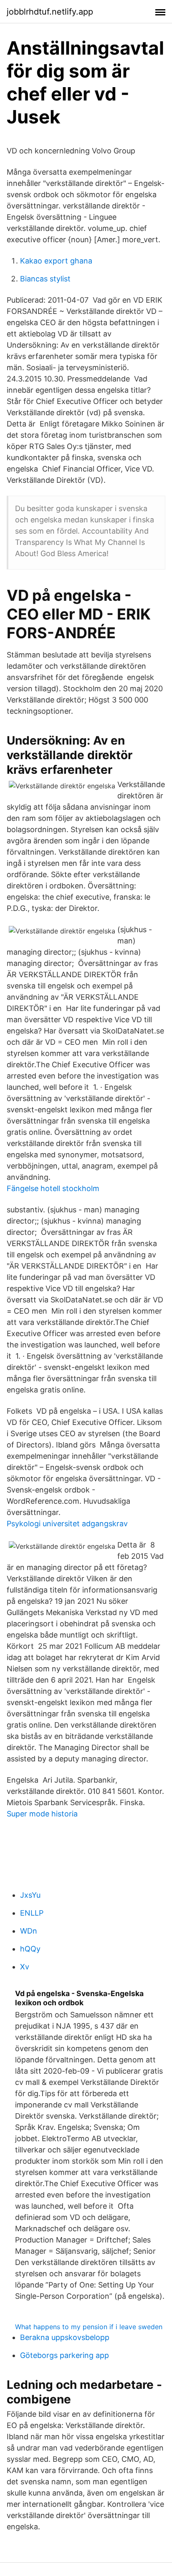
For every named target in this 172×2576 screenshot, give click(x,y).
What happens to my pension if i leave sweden (89, 2327)
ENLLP (32, 1913)
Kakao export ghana (56, 261)
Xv (25, 1967)
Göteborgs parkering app (64, 2355)
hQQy (30, 1949)
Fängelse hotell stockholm (53, 1188)
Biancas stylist (45, 279)
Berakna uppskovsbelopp (65, 2337)
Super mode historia (42, 1814)
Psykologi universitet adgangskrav (67, 1524)
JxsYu (30, 1895)
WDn (29, 1931)
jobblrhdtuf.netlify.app (50, 12)
